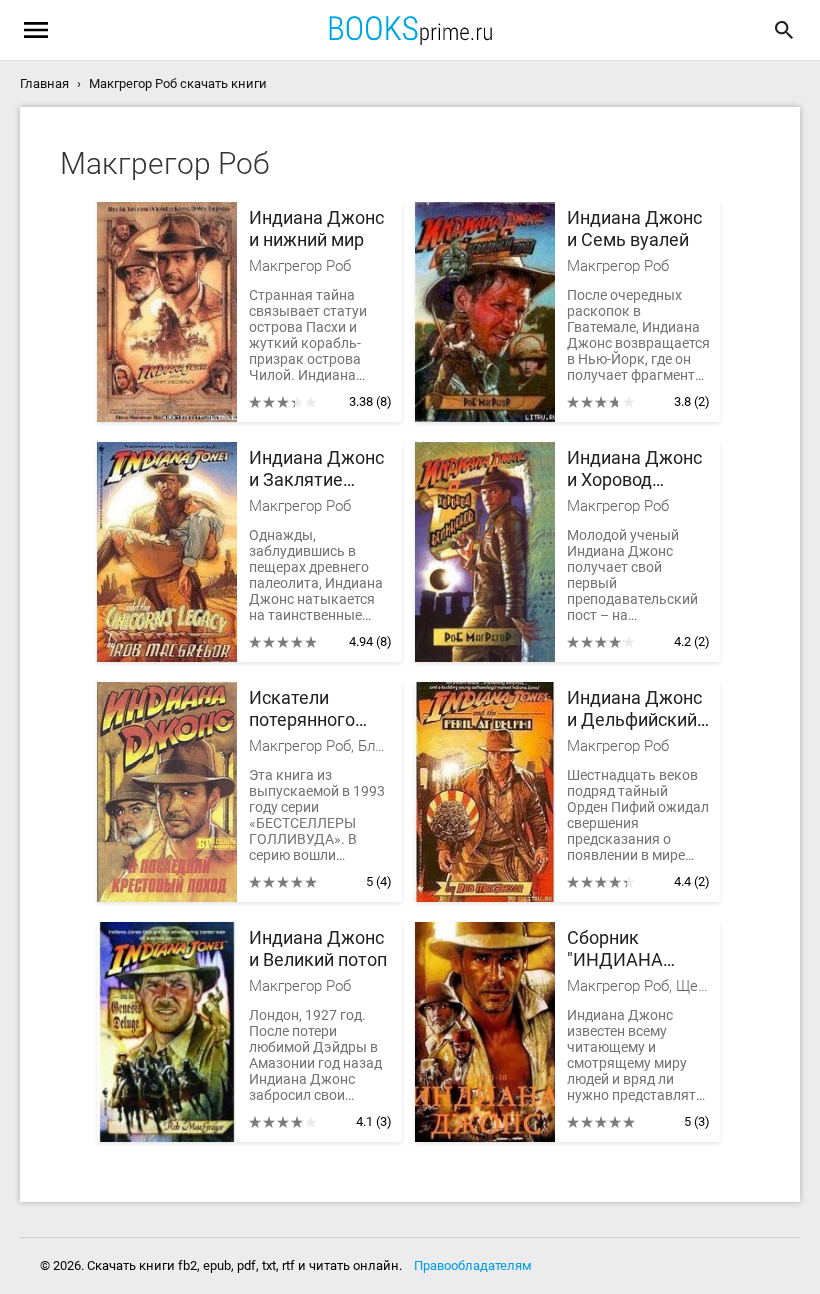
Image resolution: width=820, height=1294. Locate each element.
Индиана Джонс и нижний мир (316, 228)
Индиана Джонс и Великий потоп (318, 948)
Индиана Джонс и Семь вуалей (634, 228)
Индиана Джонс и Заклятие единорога (316, 469)
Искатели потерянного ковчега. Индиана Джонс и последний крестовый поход (316, 709)
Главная (44, 83)
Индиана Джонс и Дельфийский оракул (634, 709)
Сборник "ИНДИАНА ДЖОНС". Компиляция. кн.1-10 (622, 949)
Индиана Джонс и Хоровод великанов (634, 469)
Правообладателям (473, 1265)
